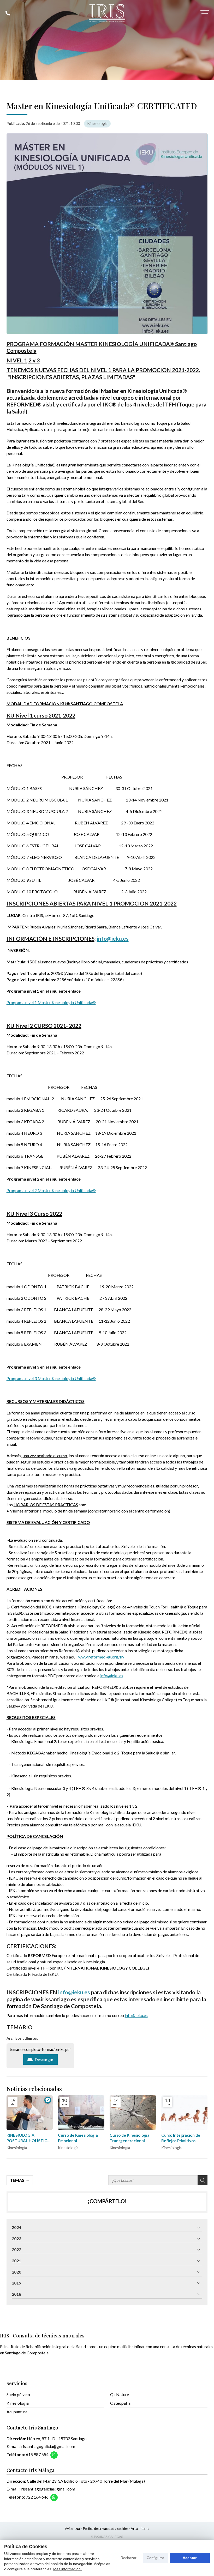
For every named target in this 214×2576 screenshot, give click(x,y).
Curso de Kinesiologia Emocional (78, 2138)
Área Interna (140, 2529)
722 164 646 (37, 2497)
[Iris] (107, 13)
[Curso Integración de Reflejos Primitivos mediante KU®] (185, 2113)
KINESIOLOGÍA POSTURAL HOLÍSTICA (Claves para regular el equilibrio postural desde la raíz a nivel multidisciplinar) (29, 2138)
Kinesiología (97, 123)
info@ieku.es (113, 939)
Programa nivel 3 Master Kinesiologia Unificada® (51, 1378)
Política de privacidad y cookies (106, 2529)
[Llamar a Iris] (8, 13)
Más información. (67, 2569)
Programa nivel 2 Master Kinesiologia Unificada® (51, 1190)
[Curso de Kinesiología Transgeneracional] (133, 2113)
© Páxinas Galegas (107, 2537)
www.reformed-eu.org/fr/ (101, 1657)
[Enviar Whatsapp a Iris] (54, 2455)
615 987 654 (37, 2454)
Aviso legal (73, 2529)
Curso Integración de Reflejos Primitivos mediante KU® (181, 2138)
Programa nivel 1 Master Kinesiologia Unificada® (51, 1002)
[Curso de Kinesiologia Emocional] (81, 2113)
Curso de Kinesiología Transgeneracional (130, 2138)
